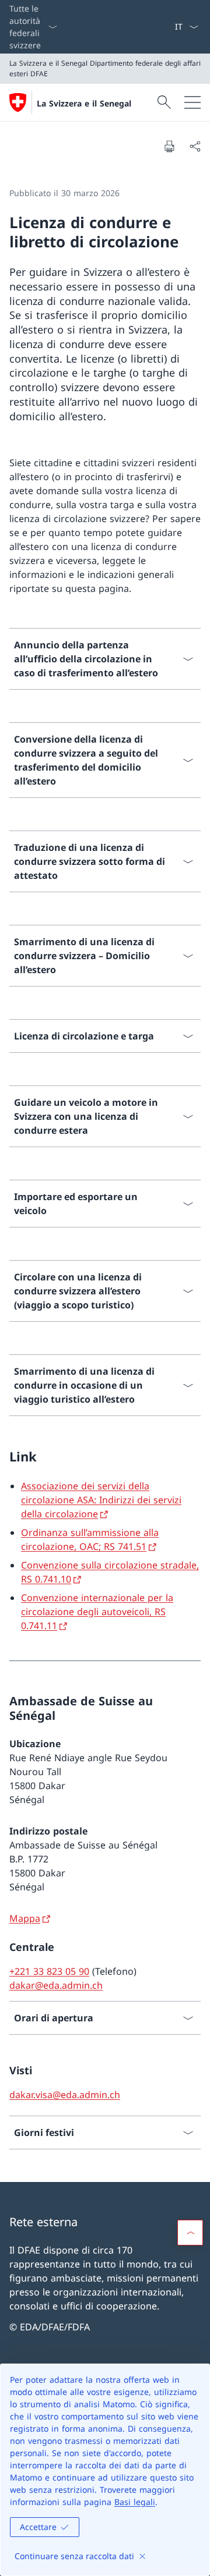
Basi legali (135, 2502)
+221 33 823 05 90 (49, 1971)
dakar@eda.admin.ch (56, 1985)
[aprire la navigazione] (192, 102)
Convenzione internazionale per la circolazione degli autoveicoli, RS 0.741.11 (97, 1612)
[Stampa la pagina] (169, 146)
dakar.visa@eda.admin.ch (65, 2095)
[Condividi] (195, 146)
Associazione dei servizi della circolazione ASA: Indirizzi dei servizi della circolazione (101, 1500)
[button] (190, 2233)
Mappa (25, 1918)
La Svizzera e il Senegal (84, 103)
